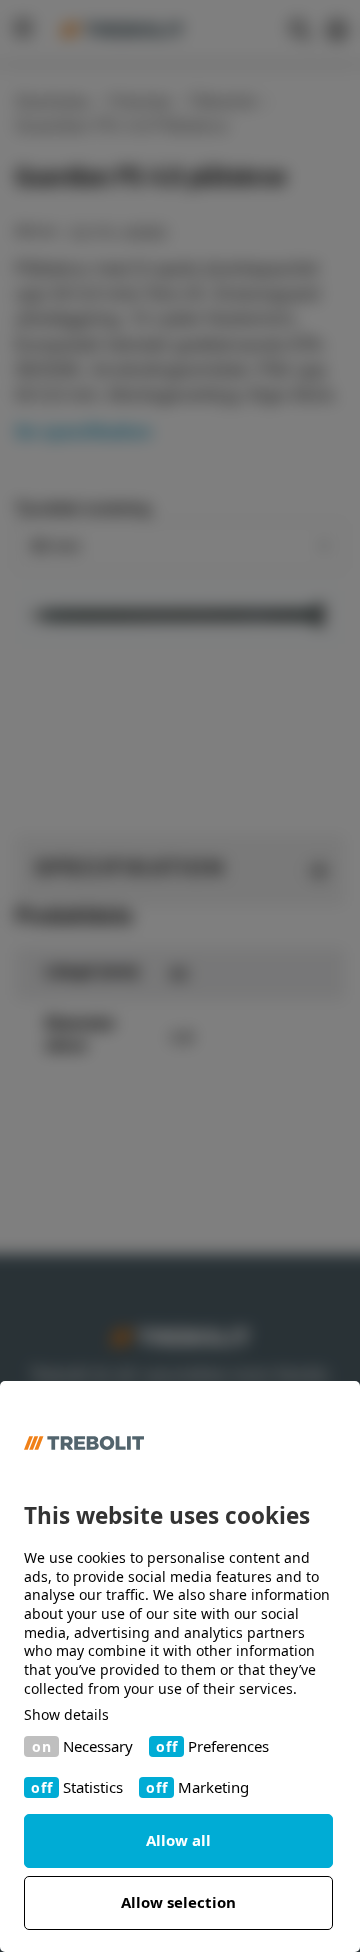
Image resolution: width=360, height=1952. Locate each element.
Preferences (228, 1746)
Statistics (93, 1787)
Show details (66, 1715)
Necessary (98, 1746)
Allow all (178, 1840)
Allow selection (178, 1902)
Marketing (213, 1787)
